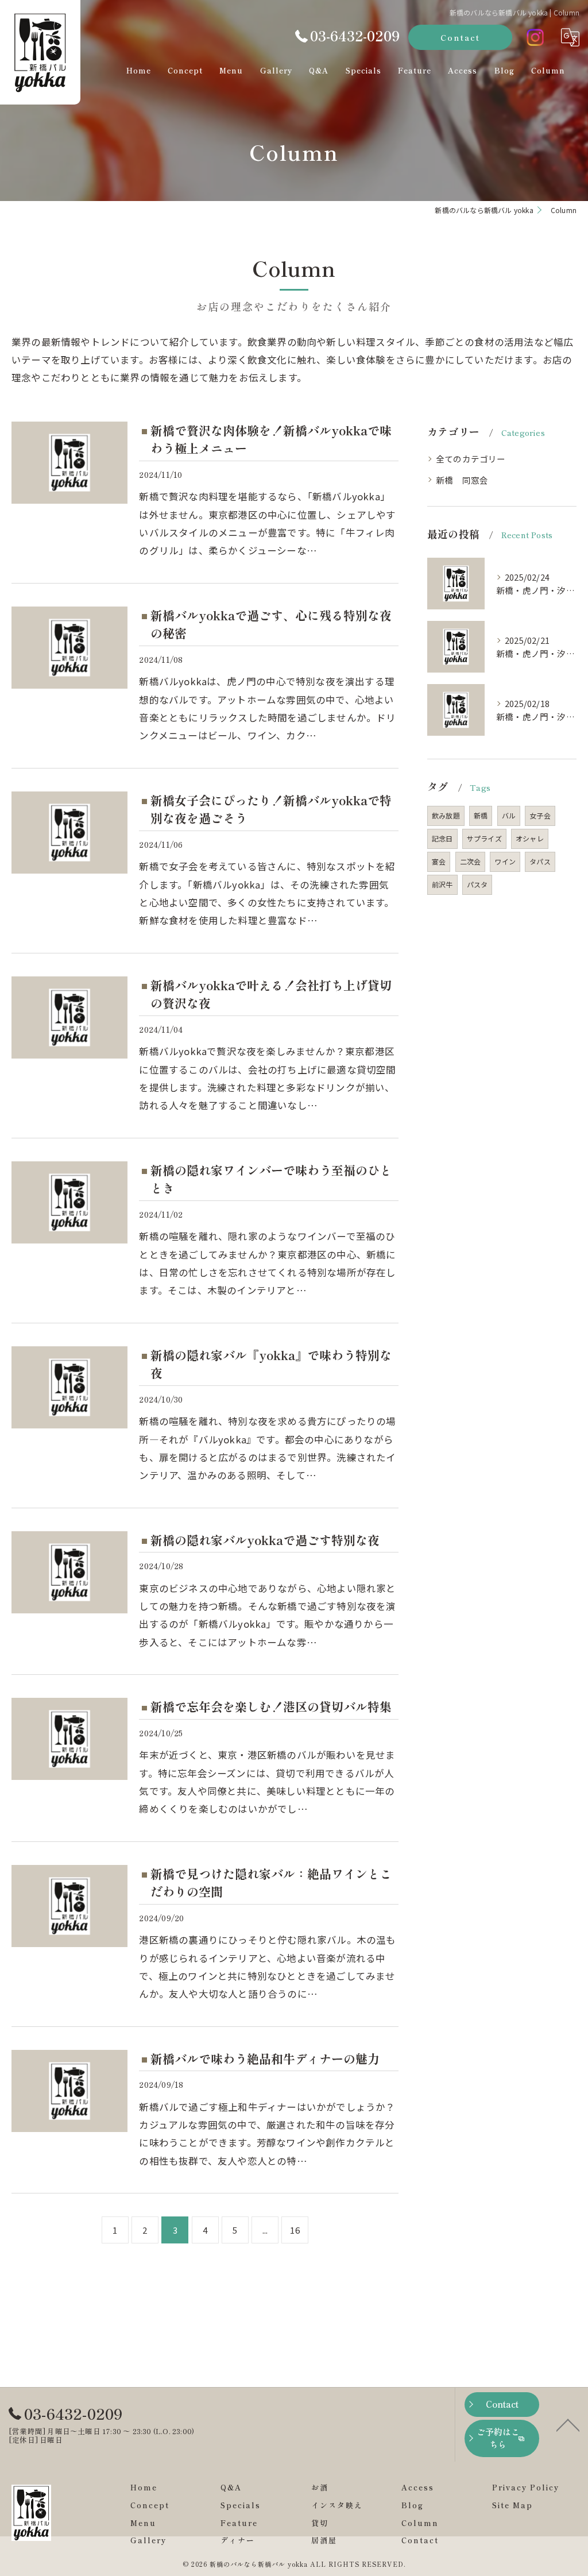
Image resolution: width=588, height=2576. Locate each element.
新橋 (481, 815)
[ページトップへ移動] (568, 2424)
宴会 (439, 861)
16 (295, 2230)
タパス (540, 861)
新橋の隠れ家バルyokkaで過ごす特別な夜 (265, 1540)
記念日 (442, 838)
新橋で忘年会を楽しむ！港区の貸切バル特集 (271, 1706)
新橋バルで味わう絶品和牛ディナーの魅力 (265, 2059)
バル (509, 815)
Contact (460, 37)
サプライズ (484, 838)
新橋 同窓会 (462, 480)
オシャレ (530, 838)
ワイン (505, 861)
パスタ (477, 884)
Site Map (512, 2505)
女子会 (540, 815)
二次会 (471, 861)
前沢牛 (442, 884)
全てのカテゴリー (471, 459)
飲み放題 (446, 815)
